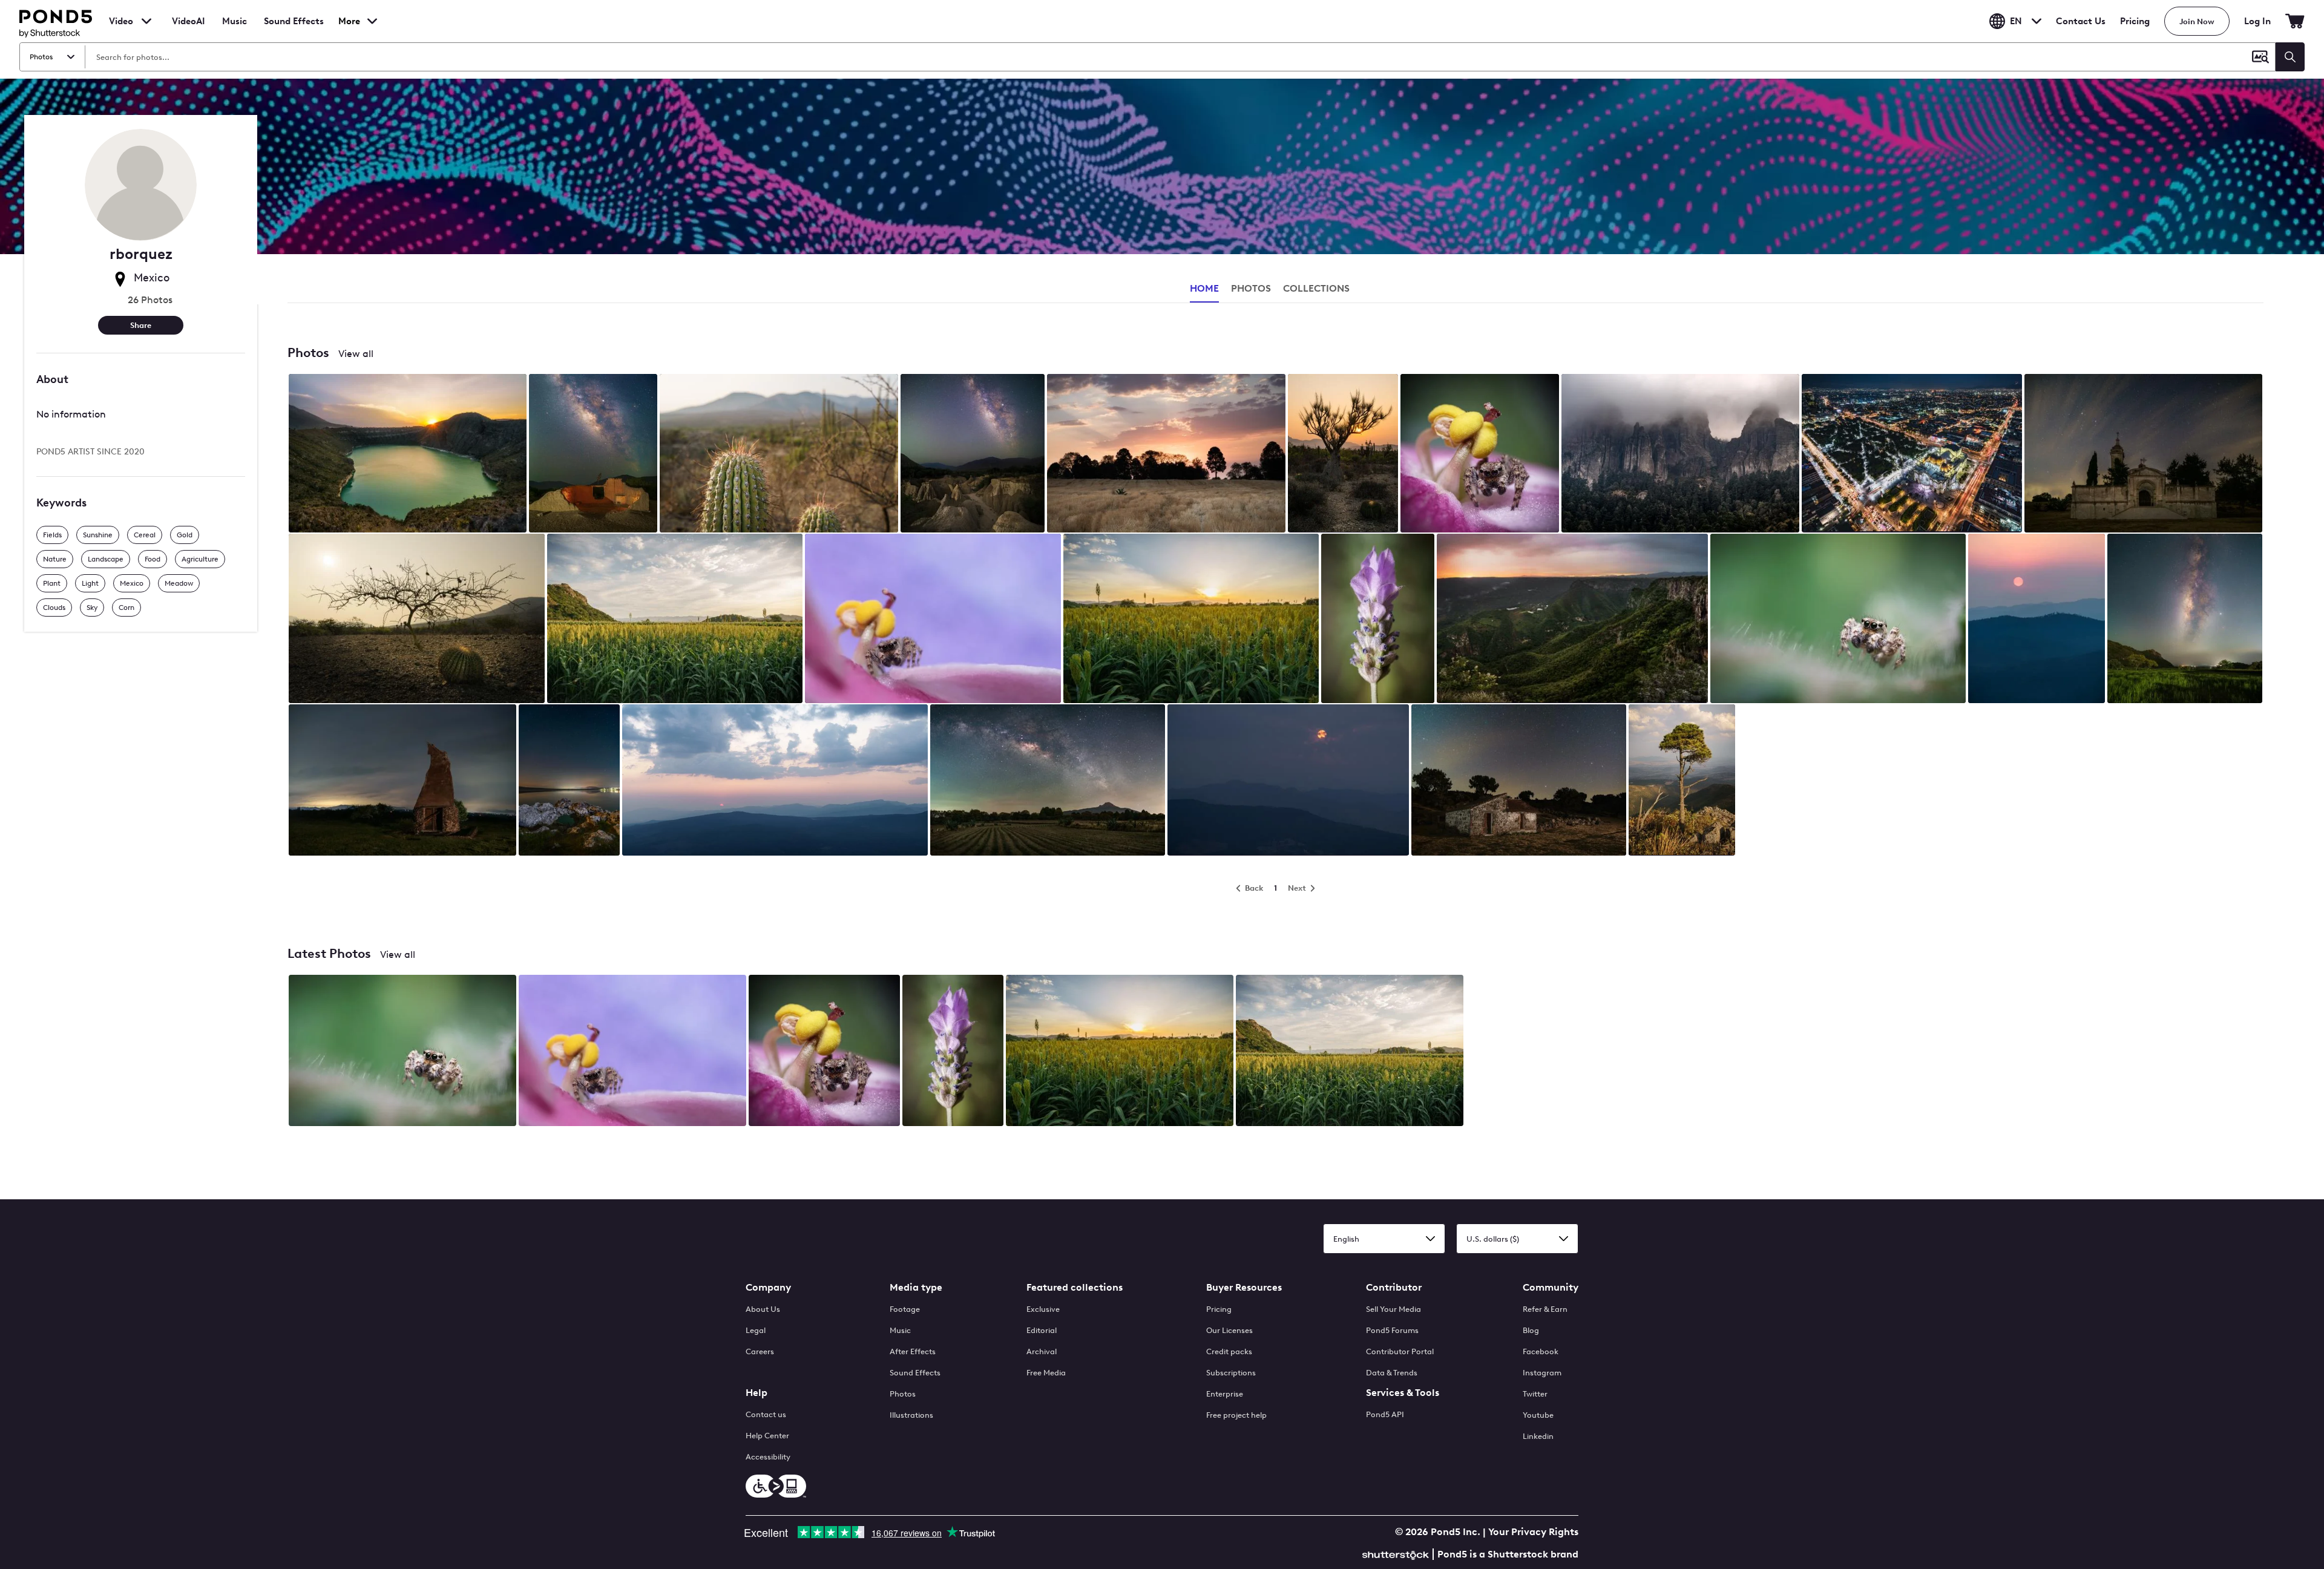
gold (185, 535)
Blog (1531, 1330)
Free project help (1236, 1415)
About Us (763, 1309)
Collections (1316, 288)
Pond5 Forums (1392, 1330)
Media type (916, 1287)
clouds (54, 608)
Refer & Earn (1545, 1309)
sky (92, 608)
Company (768, 1287)
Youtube (1538, 1415)
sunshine (98, 535)
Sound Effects (294, 29)
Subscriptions (1231, 1373)
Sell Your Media (1393, 1309)
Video (121, 21)
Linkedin (1538, 1436)
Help (757, 1393)
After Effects (913, 1351)
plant (52, 583)
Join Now (2197, 21)
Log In (2257, 21)
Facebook (1541, 1351)
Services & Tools (1403, 1393)
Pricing (2135, 21)
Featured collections (1075, 1287)
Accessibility (768, 1457)
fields (52, 535)
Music (900, 1330)
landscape (106, 559)
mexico (132, 583)
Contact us (766, 1414)
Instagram (1542, 1373)
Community (1551, 1287)
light (90, 583)
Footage (905, 1309)
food (153, 559)
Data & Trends (1392, 1373)
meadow (179, 583)
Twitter (1535, 1394)
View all (356, 354)
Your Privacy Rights (1533, 1532)
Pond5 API (1385, 1414)
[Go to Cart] (2295, 21)
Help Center (767, 1436)
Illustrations (911, 1415)
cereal (145, 535)
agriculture (200, 559)
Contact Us (2081, 21)
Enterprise (1225, 1394)
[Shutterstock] (1397, 1554)
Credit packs (1229, 1351)
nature (55, 559)
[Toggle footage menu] (146, 21)
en (2016, 21)
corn (126, 608)
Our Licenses (1229, 1330)
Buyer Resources (1244, 1287)
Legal (756, 1330)
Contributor (1394, 1287)
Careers (760, 1351)
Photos (903, 1394)
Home (1204, 288)
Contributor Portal (1400, 1351)
